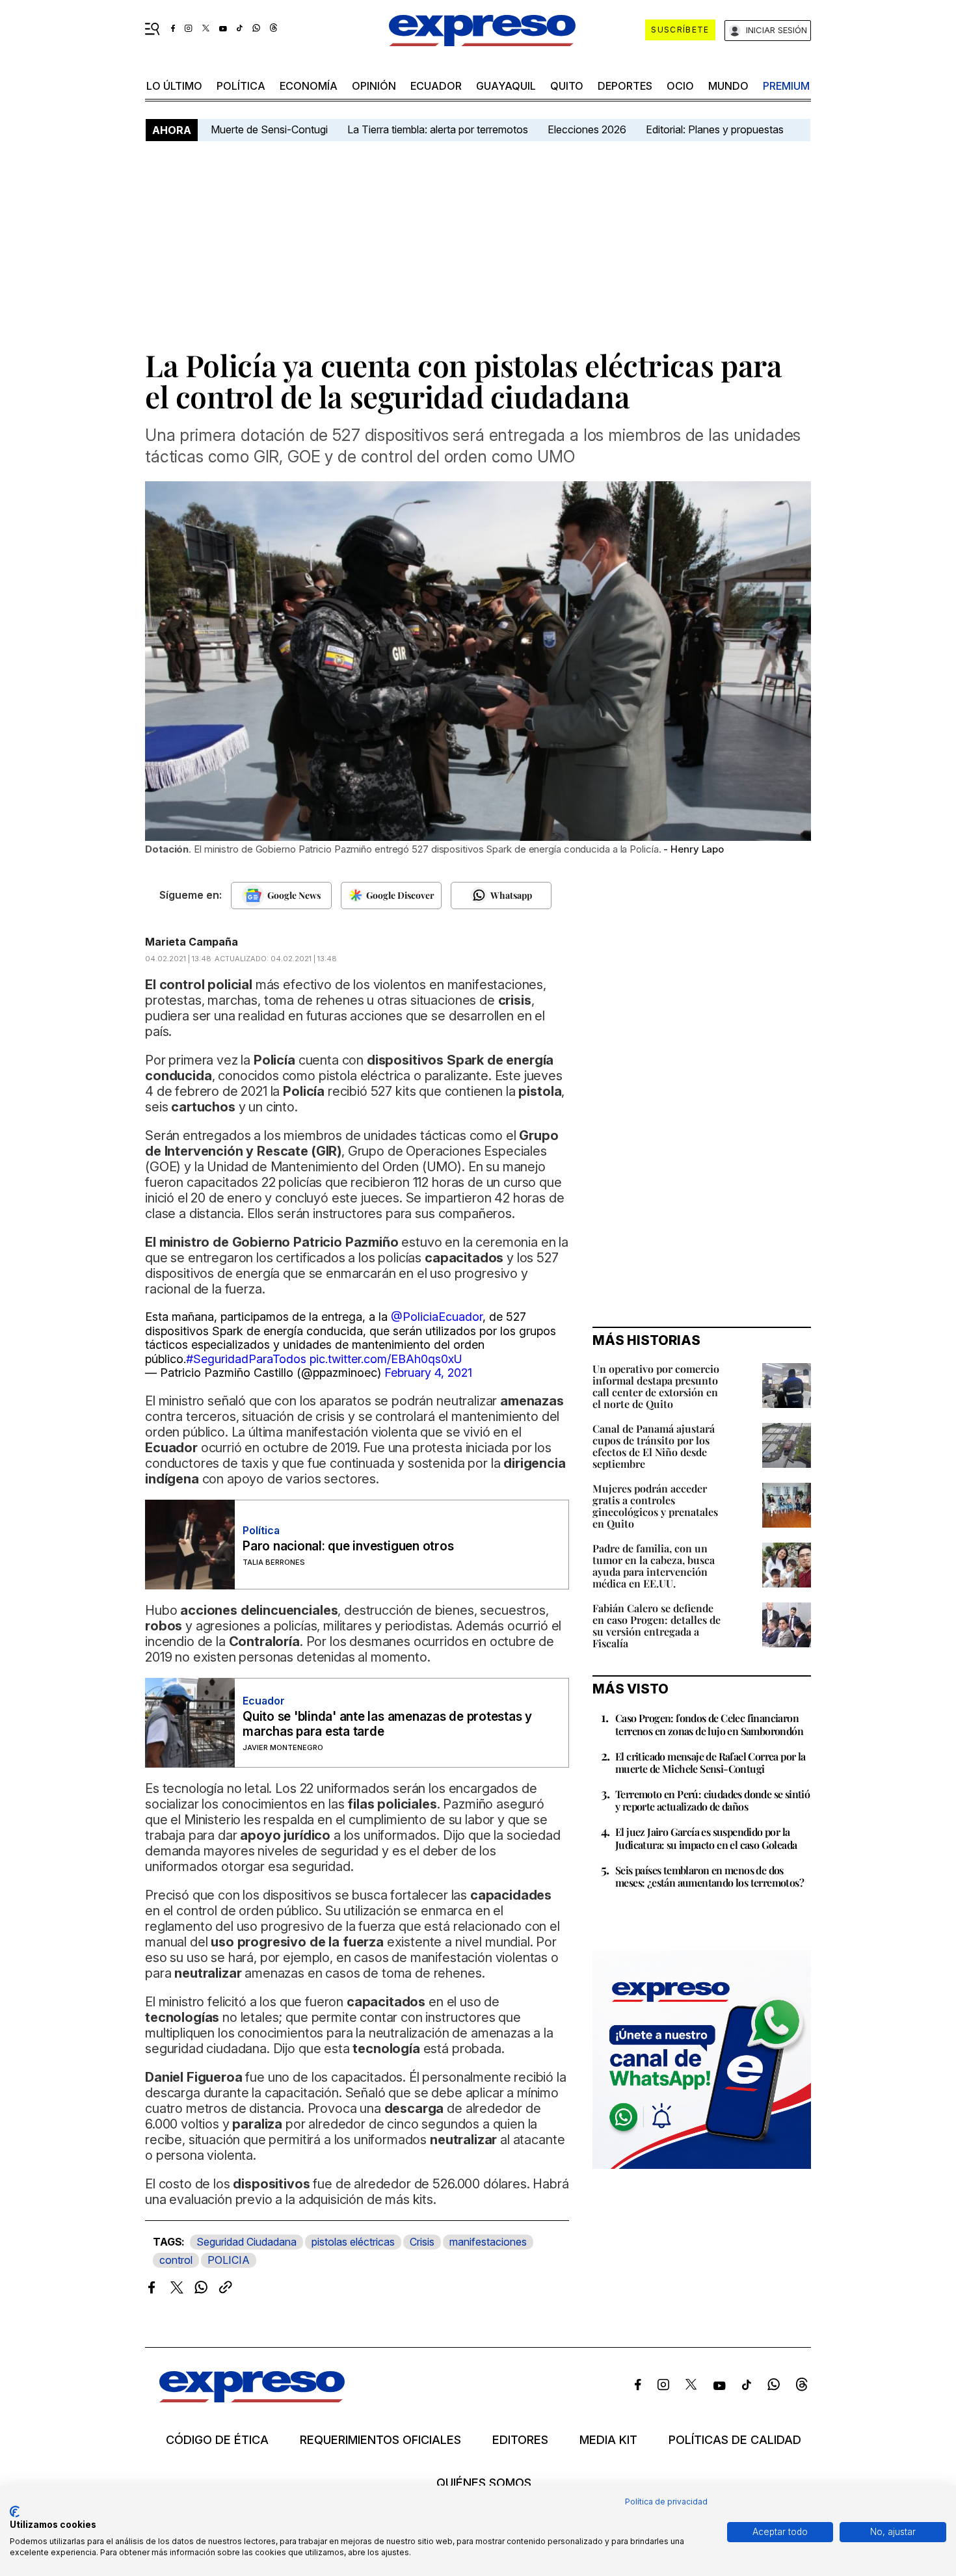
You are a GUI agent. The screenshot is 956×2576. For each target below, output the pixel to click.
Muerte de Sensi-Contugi (269, 129)
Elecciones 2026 (587, 129)
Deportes (625, 86)
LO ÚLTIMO (174, 86)
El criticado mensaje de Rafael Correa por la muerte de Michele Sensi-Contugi (710, 1762)
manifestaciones (488, 2242)
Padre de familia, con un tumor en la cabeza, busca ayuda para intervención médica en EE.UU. (654, 1566)
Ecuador (436, 86)
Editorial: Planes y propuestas (715, 129)
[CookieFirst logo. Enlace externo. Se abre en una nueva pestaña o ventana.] (15, 2512)
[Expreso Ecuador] (252, 2398)
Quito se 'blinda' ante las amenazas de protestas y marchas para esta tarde (387, 1724)
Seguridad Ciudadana (246, 2242)
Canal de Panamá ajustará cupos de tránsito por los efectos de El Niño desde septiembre (654, 1446)
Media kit (608, 2440)
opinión (374, 86)
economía (309, 86)
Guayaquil (506, 86)
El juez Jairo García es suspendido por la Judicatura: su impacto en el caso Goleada (706, 1838)
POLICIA (229, 2260)
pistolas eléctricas (353, 2242)
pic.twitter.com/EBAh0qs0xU (386, 1359)
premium (786, 86)
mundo (728, 86)
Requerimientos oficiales (380, 2440)
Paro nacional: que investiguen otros (348, 1546)
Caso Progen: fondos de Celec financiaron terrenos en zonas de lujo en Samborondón (709, 1724)
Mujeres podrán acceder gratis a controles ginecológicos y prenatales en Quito (655, 1506)
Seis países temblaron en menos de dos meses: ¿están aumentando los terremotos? (710, 1876)
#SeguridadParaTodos (246, 1359)
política (241, 86)
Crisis (422, 2242)
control (176, 2260)
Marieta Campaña (192, 942)
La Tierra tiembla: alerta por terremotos (438, 129)
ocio (680, 86)
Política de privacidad (666, 2502)
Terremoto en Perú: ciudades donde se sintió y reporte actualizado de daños (712, 1800)
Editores (520, 2440)
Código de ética (217, 2440)
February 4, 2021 (428, 1373)
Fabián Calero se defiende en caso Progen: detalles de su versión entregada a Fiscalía (657, 1626)
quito (567, 86)
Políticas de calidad (735, 2440)
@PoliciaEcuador (437, 1317)
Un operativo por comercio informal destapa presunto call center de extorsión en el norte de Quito (656, 1386)
